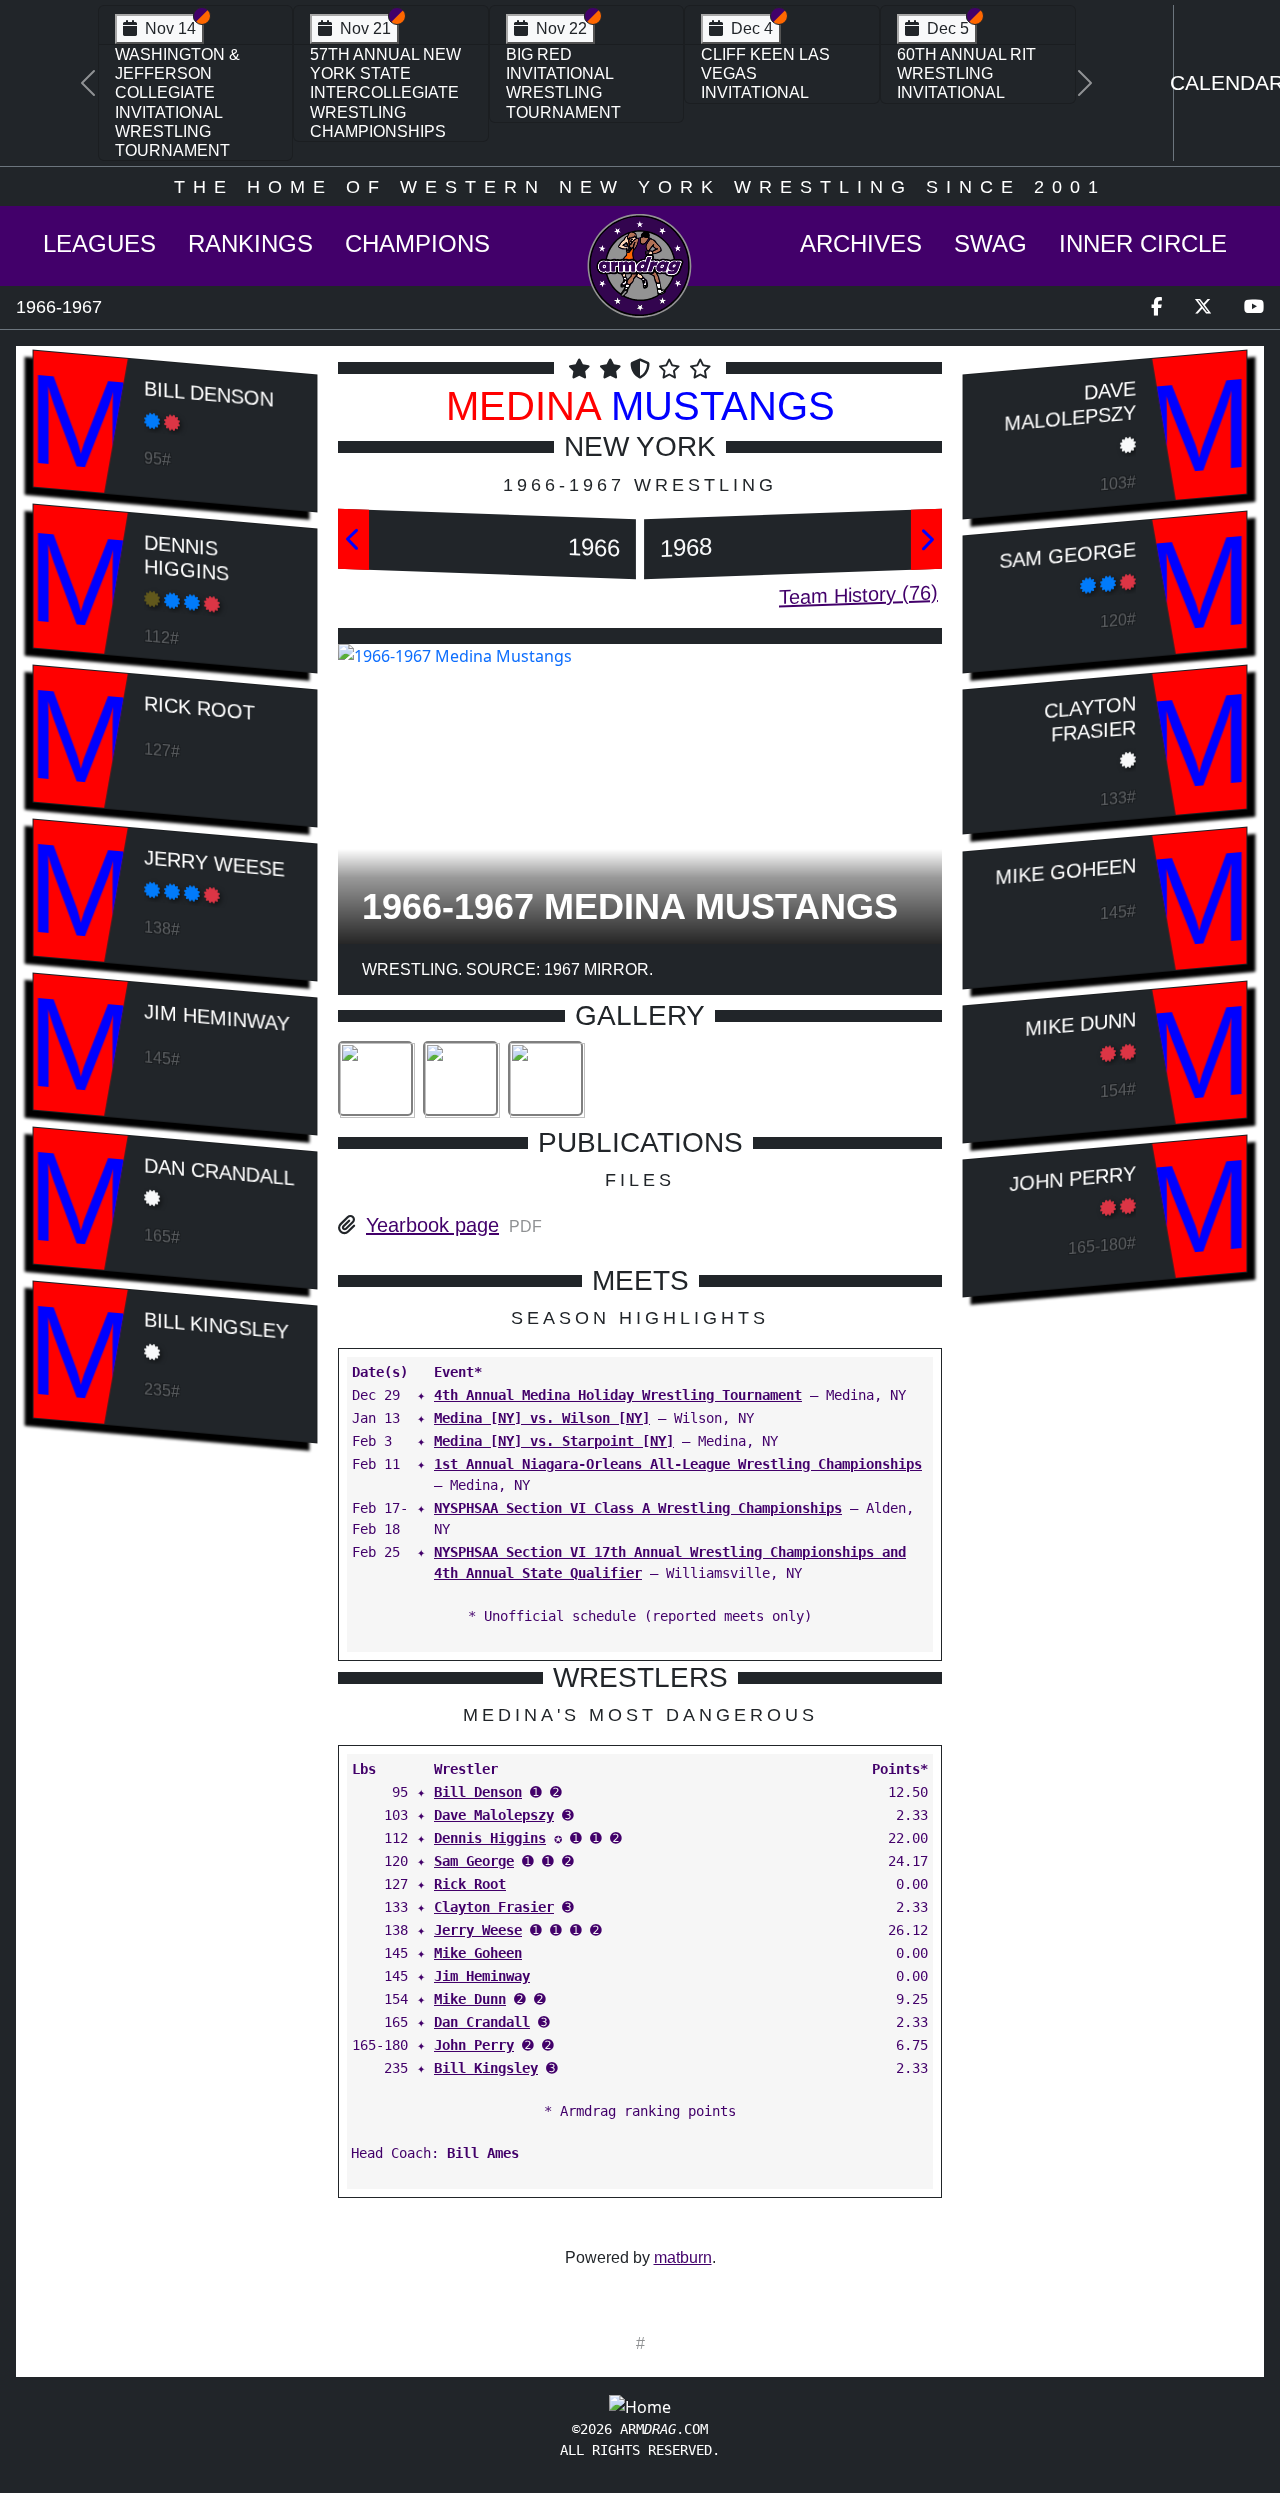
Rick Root (199, 709)
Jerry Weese (214, 864)
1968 (686, 547)
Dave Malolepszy (494, 1815)
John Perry (474, 2045)
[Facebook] (1156, 307)
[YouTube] (1254, 307)
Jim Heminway (216, 1018)
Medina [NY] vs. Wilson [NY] (542, 1418)
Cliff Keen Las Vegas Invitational (765, 73)
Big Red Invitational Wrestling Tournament (563, 83)
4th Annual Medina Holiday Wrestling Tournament (618, 1395)
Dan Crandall (219, 1172)
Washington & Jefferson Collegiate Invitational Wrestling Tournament (177, 102)
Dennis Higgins (186, 557)
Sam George (474, 1861)
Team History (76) (858, 595)
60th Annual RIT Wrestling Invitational (966, 73)
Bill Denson (209, 393)
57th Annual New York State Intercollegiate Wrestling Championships (385, 93)
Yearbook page (432, 1225)
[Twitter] (1203, 307)
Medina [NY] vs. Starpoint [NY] (554, 1441)
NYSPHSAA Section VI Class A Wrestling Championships (638, 1508)
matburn (683, 2257)
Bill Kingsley (216, 1326)
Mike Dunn (470, 1999)
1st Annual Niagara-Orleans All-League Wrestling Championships (678, 1464)
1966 (594, 547)
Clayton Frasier (494, 1907)
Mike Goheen (478, 1953)
